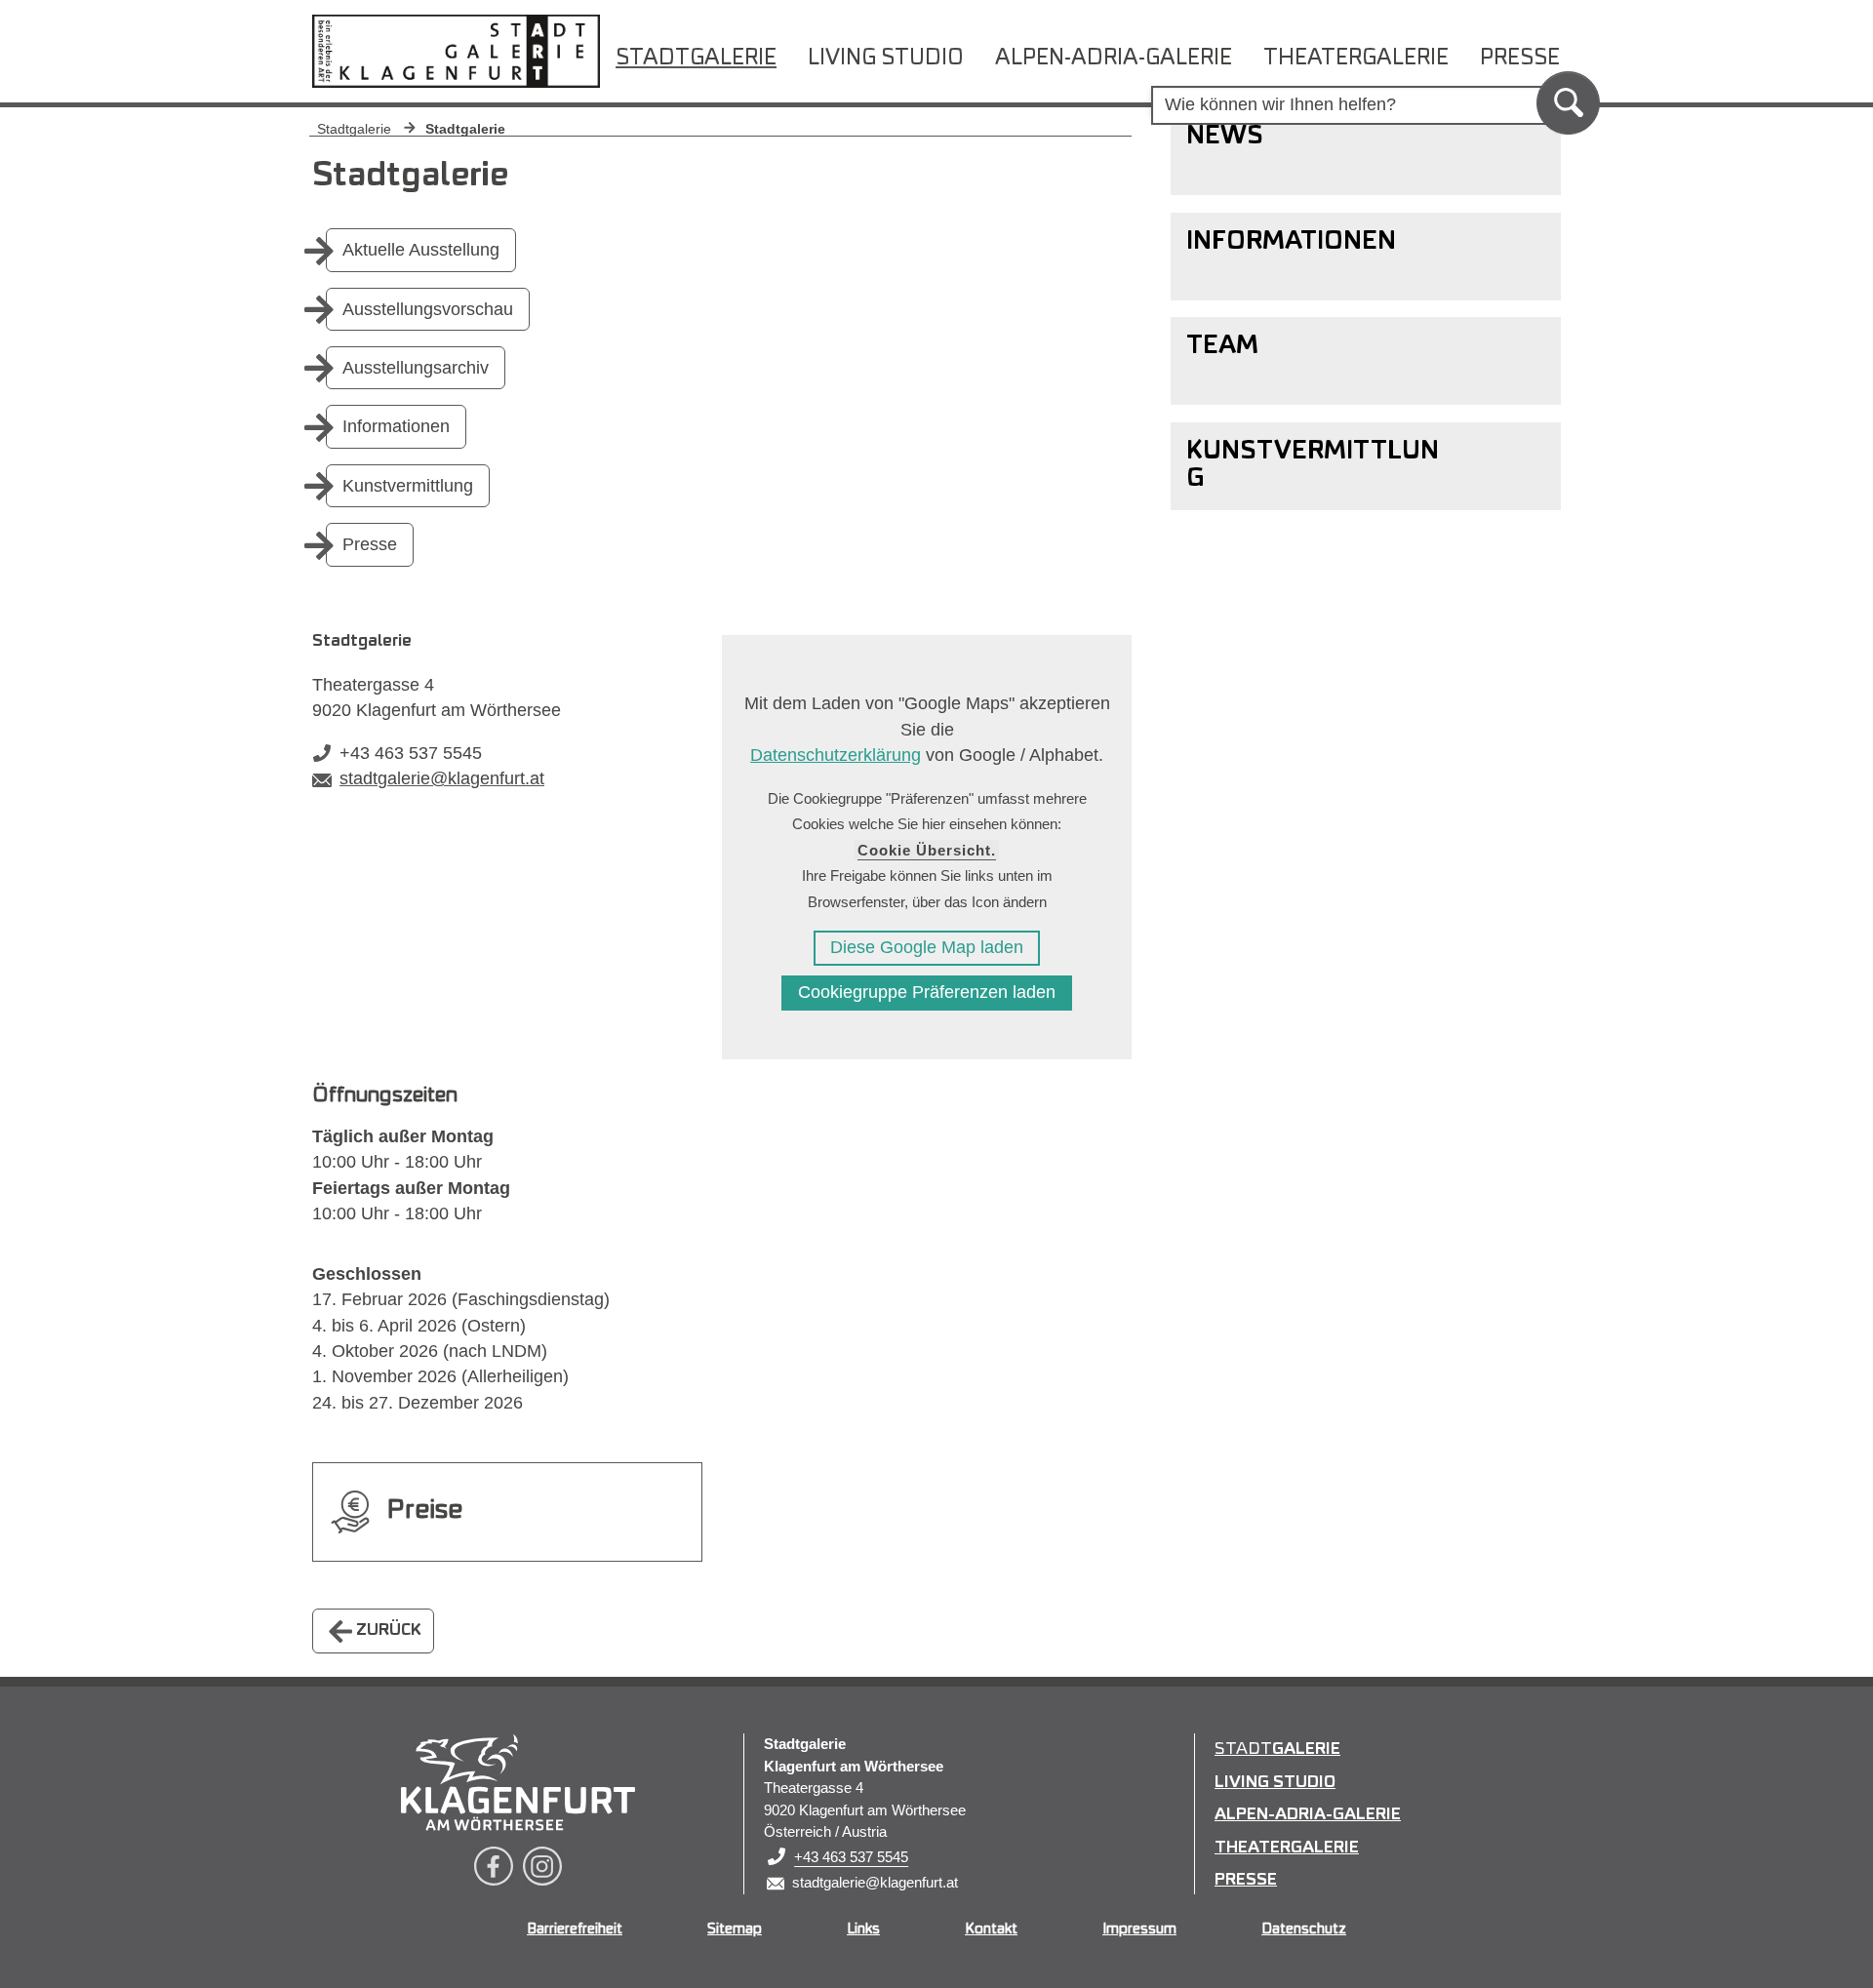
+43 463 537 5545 (411, 753)
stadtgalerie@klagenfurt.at (442, 778)
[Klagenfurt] (518, 1782)
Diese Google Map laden (927, 947)
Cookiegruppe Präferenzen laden (927, 992)
